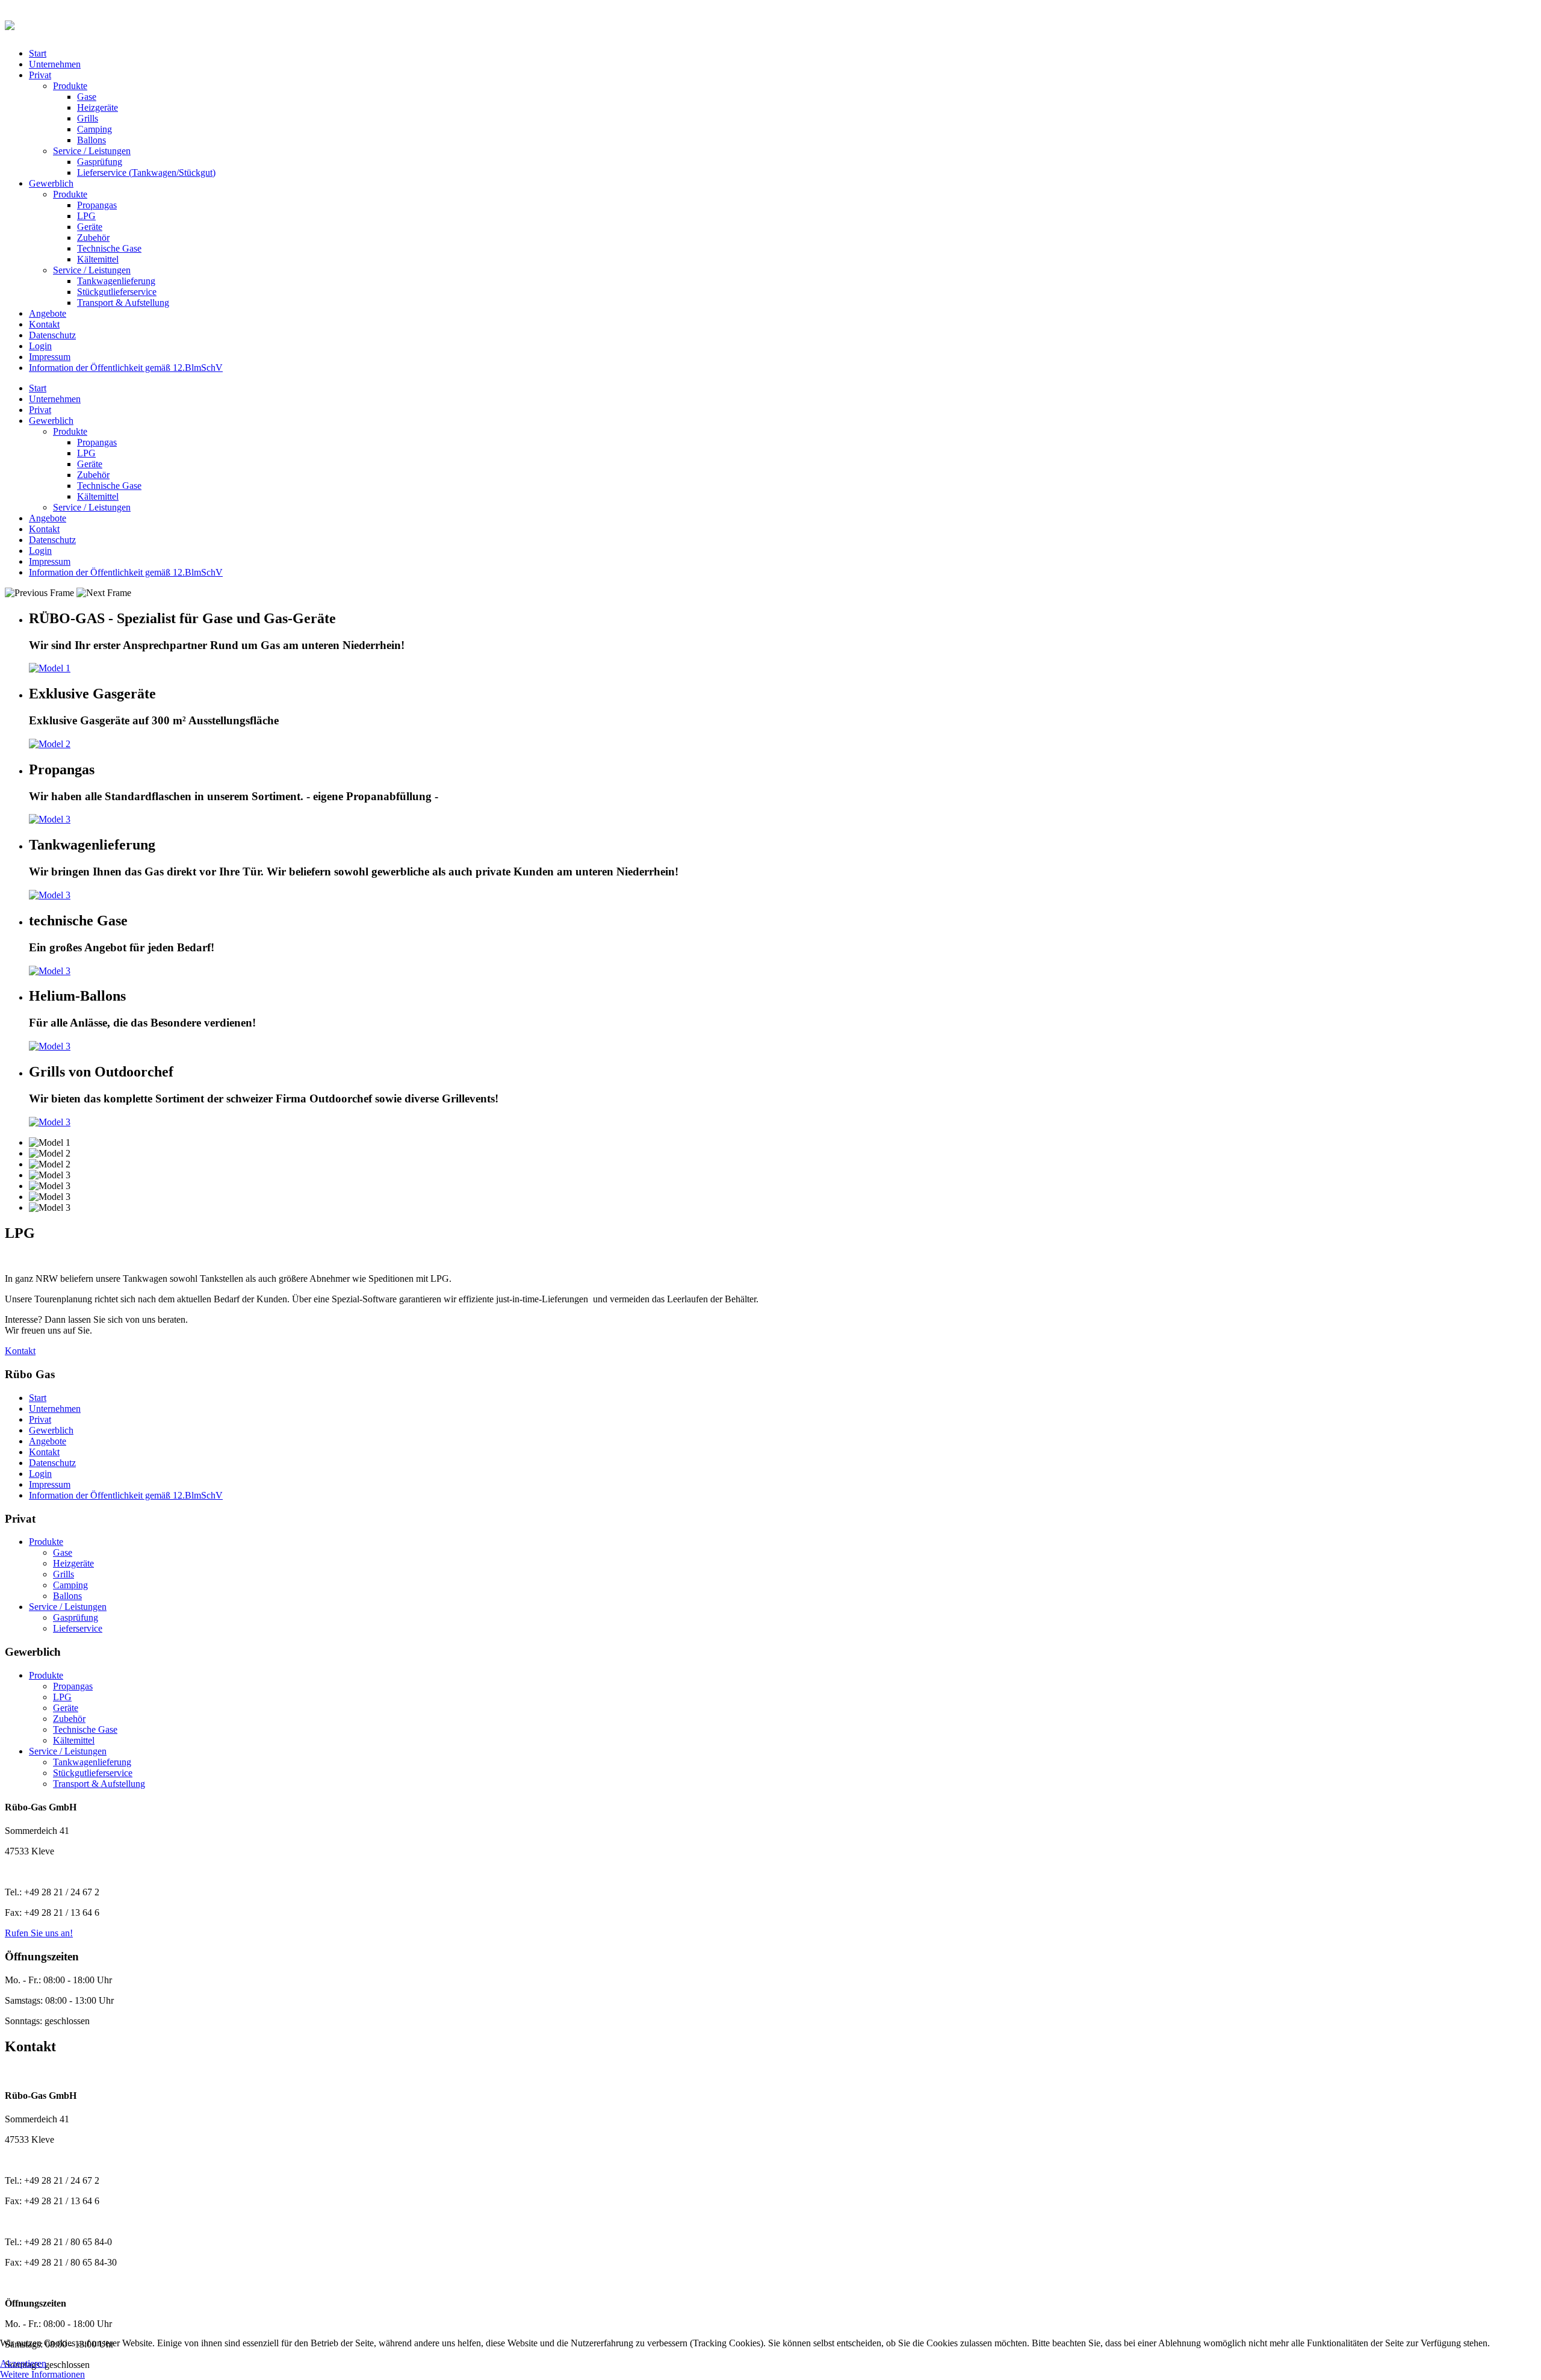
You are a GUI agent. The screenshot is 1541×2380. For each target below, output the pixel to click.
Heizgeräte (98, 107)
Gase (87, 97)
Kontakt (44, 324)
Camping (95, 129)
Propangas (97, 205)
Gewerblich (51, 183)
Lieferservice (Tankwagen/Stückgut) (146, 172)
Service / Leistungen (92, 151)
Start (38, 53)
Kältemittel (98, 259)
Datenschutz (52, 335)
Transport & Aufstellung (123, 303)
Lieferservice (78, 1628)
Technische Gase (109, 248)
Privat (40, 75)
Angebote (48, 313)
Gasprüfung (100, 162)
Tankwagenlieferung (116, 281)
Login (40, 346)
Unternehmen (55, 64)
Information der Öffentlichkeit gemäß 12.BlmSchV (126, 368)
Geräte (90, 227)
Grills (88, 118)
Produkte (70, 86)
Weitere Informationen (42, 2374)
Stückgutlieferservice (117, 292)
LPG (86, 216)
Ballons (91, 140)
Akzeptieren (23, 2363)
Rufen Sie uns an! (39, 1933)
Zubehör (93, 238)
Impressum (50, 357)
